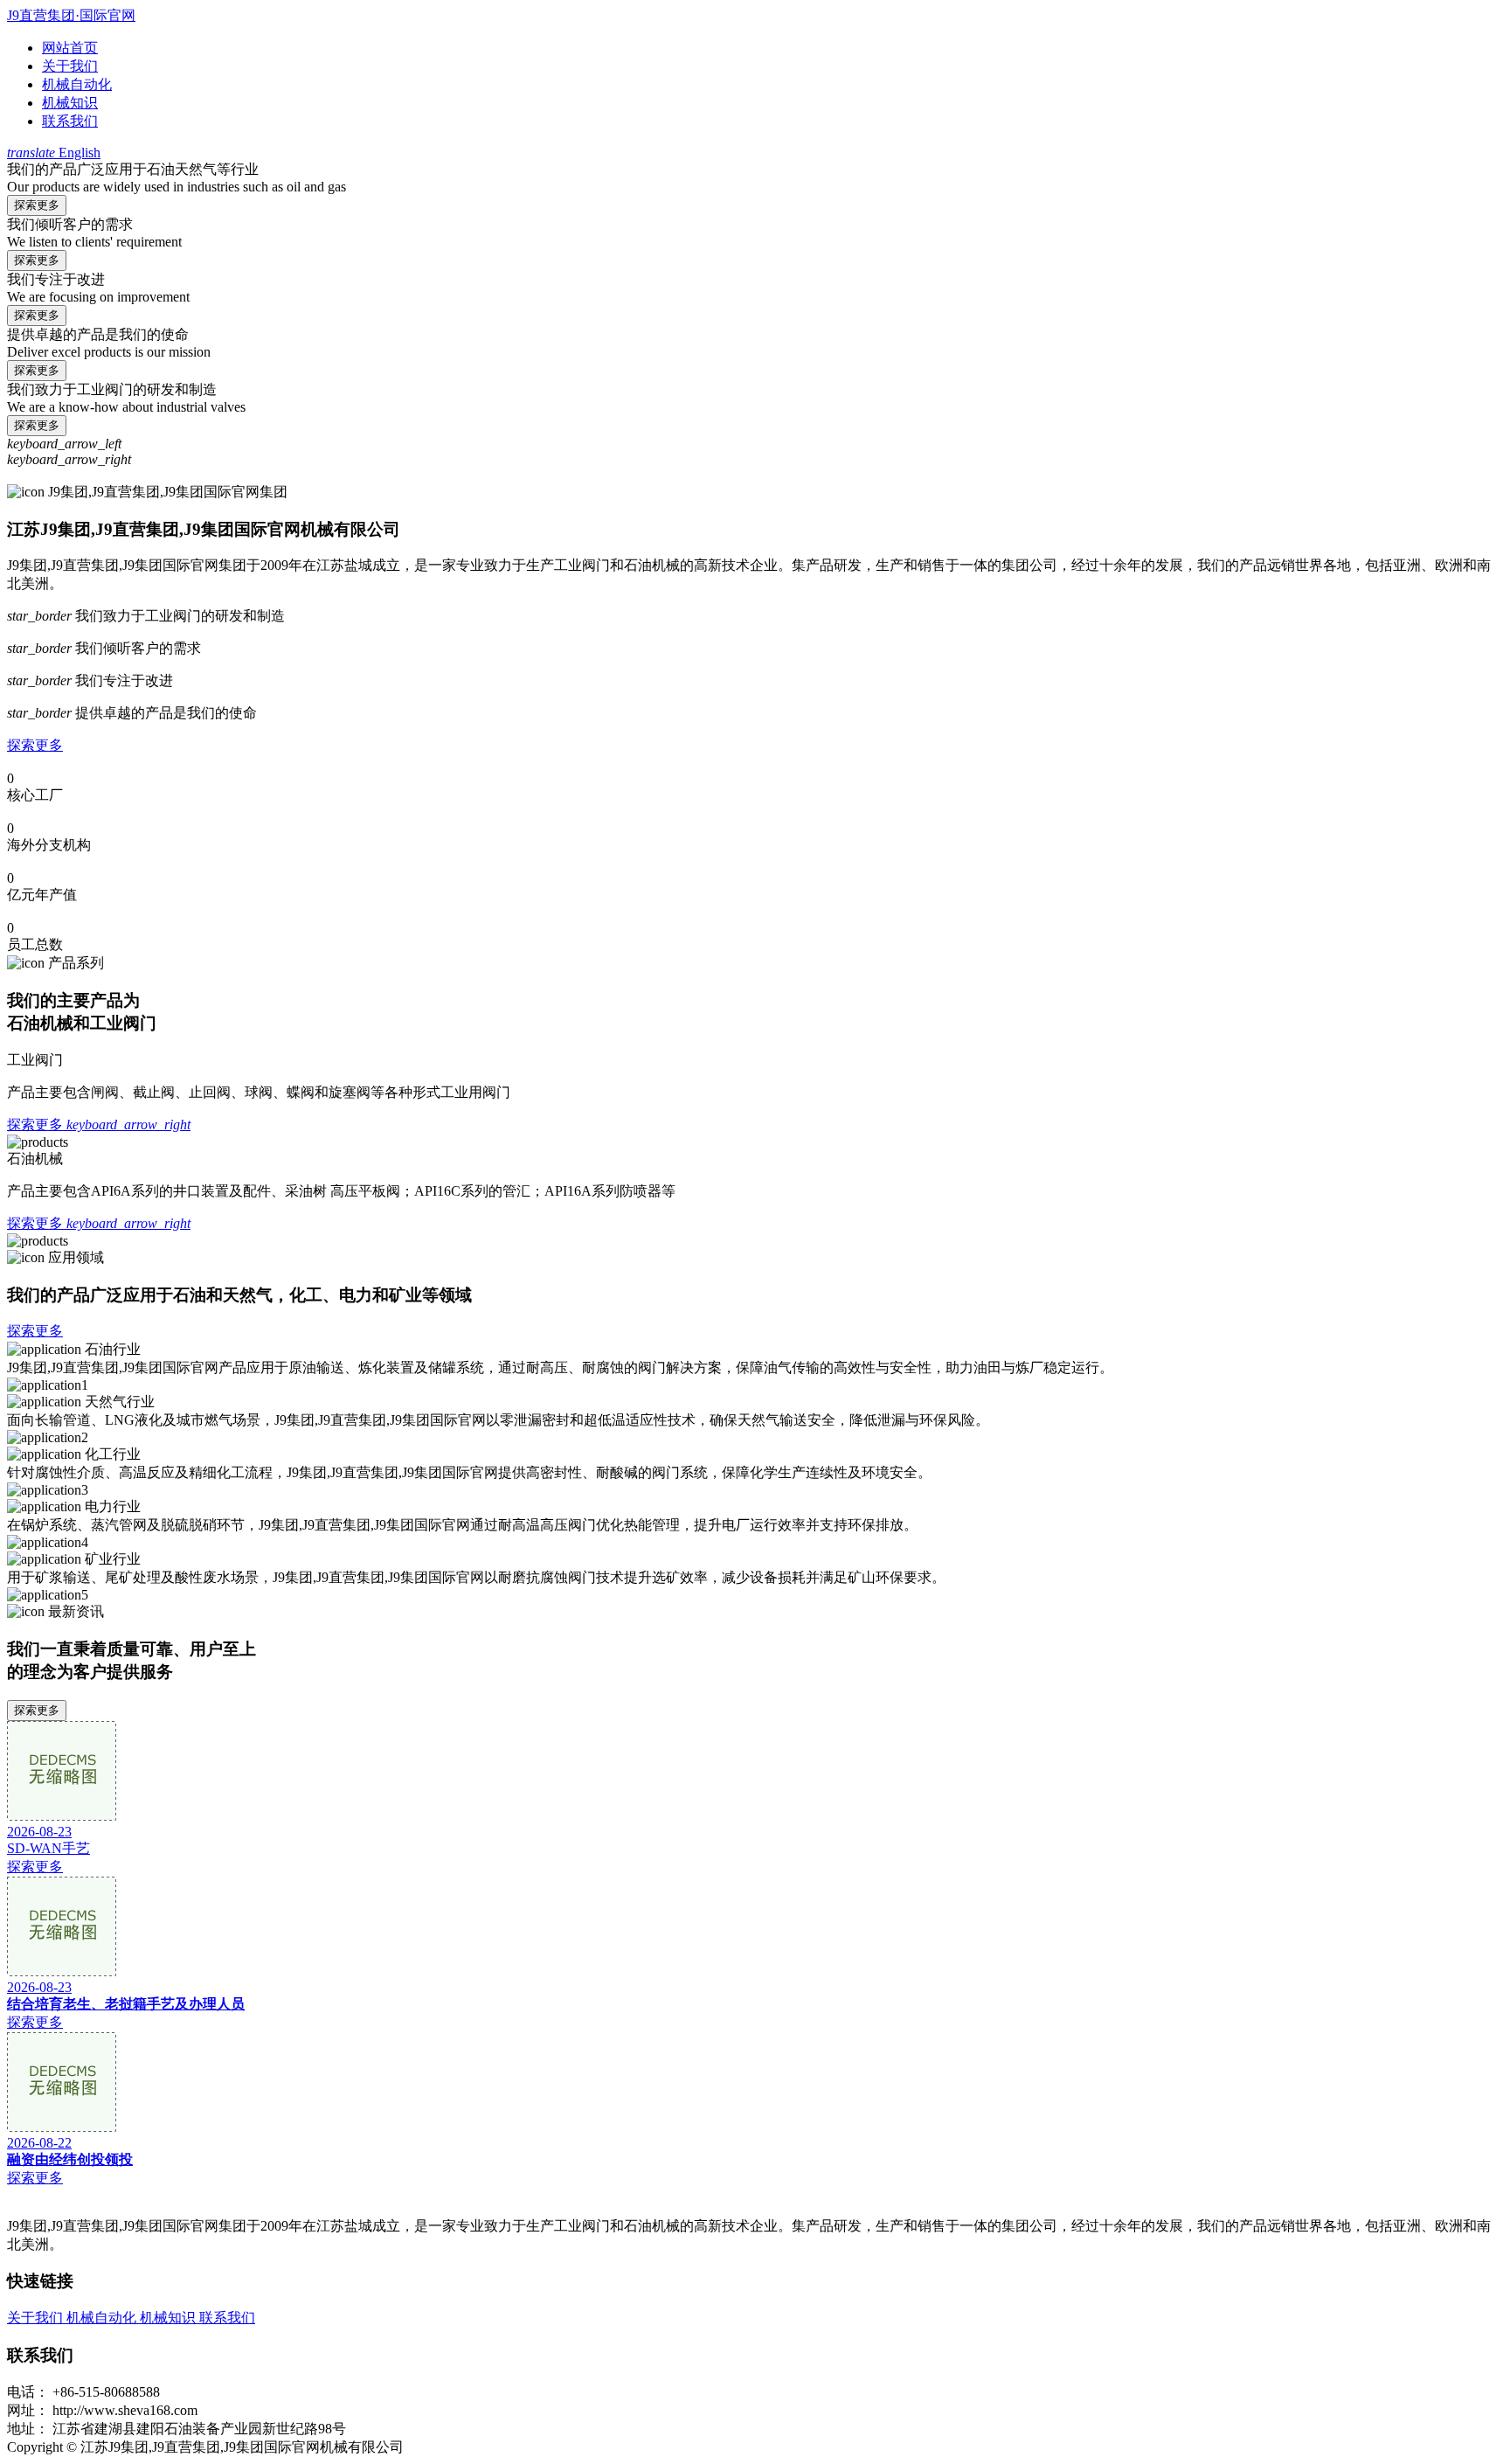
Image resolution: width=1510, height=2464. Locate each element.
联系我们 (70, 121)
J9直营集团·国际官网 (71, 15)
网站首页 (70, 48)
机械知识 (70, 103)
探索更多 (37, 205)
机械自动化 (77, 84)
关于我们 (70, 66)
